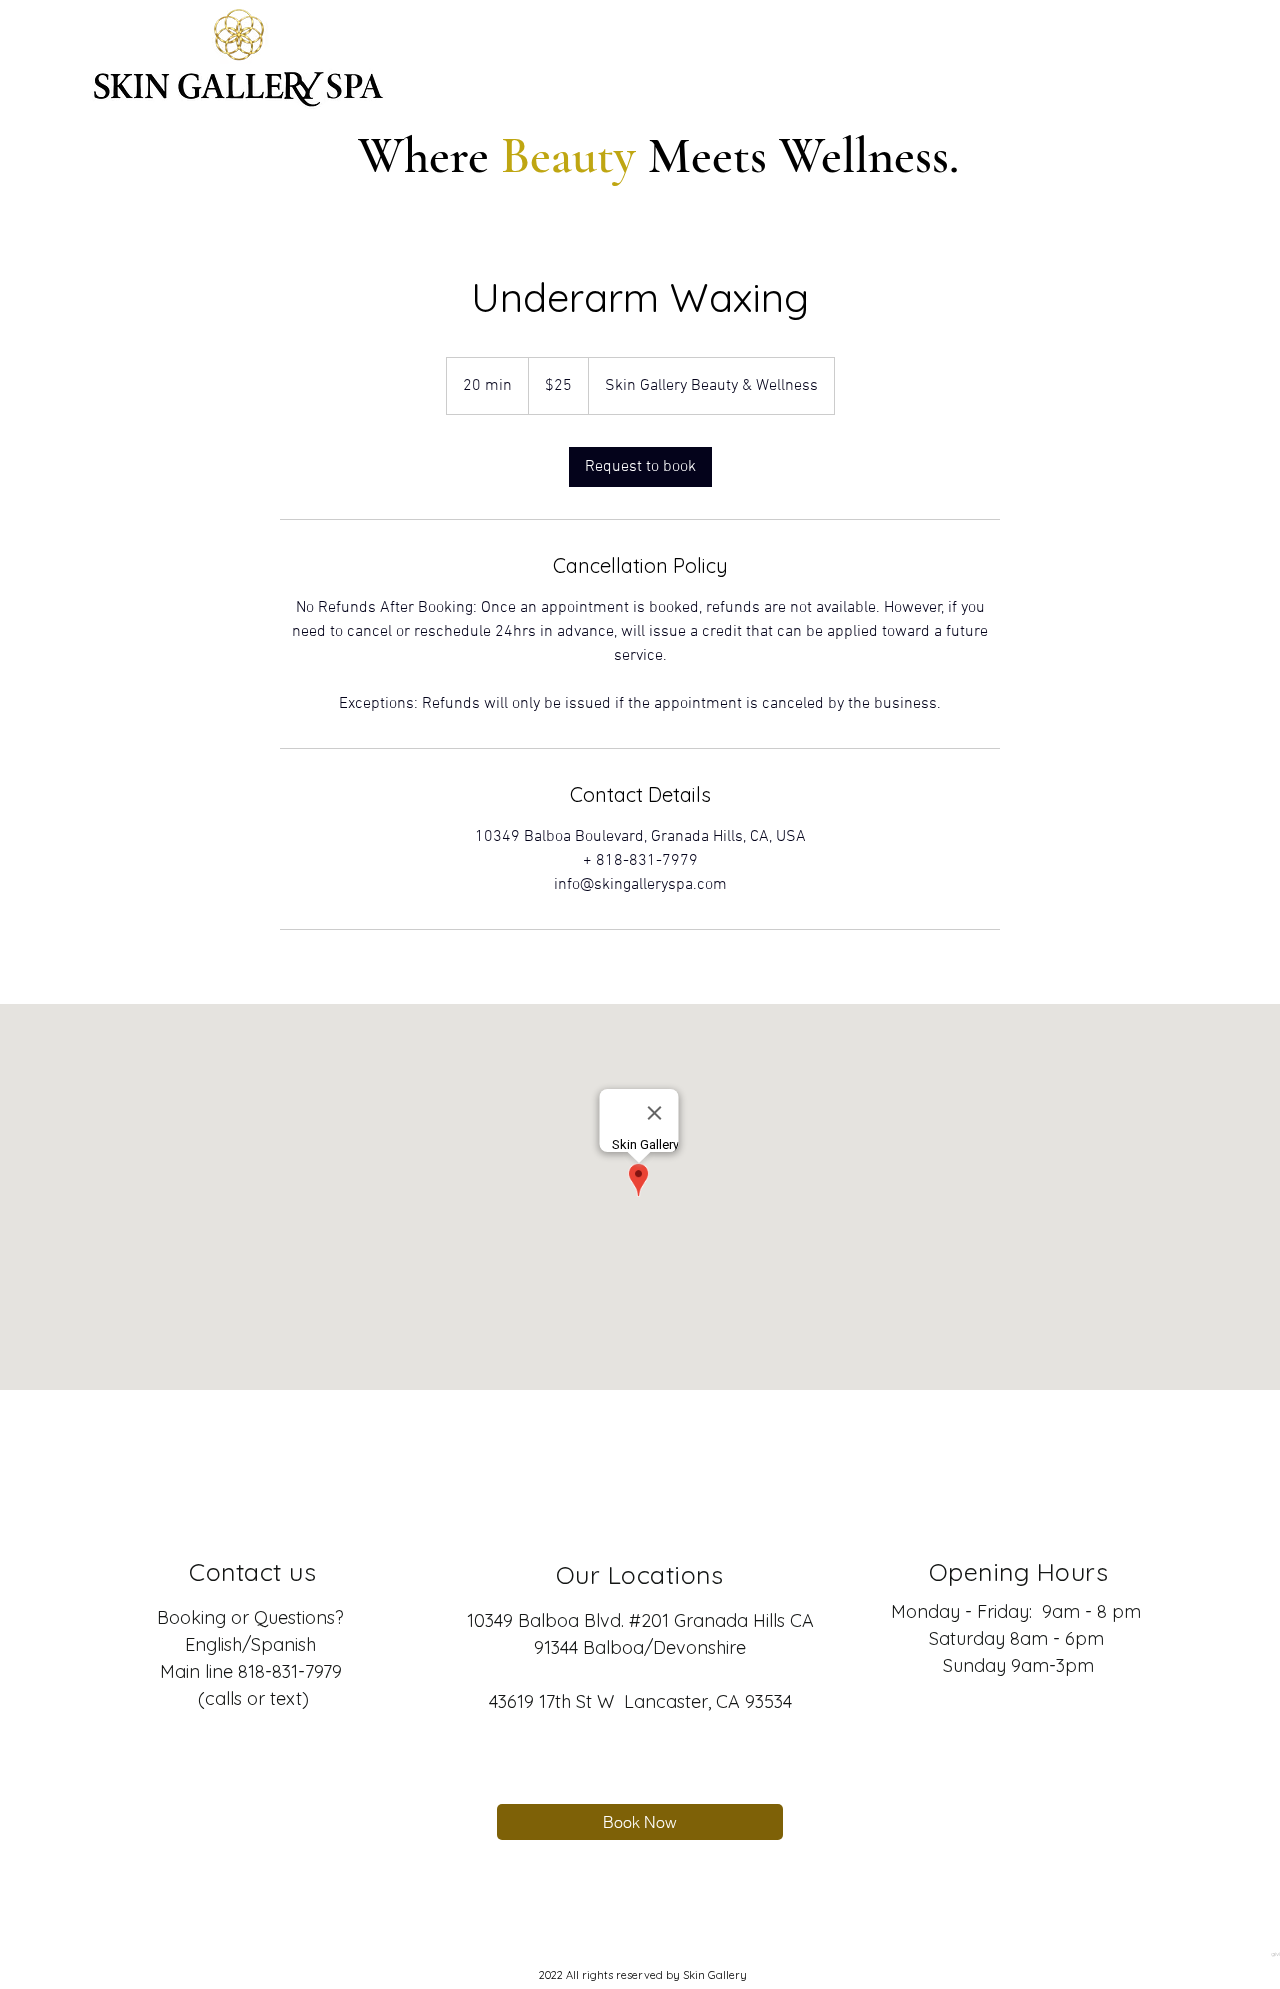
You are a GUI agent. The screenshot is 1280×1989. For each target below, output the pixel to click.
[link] (640, 467)
